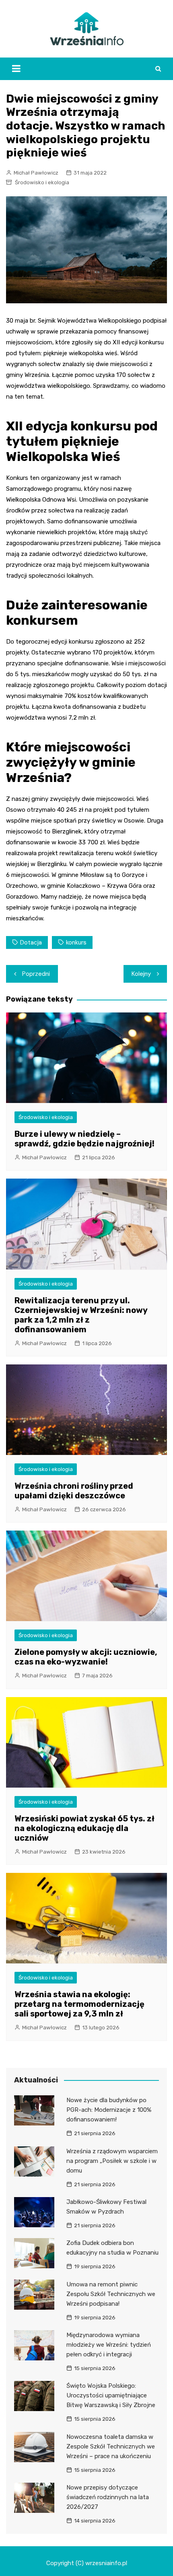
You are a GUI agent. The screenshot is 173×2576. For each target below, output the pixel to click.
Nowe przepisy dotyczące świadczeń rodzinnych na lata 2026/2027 (108, 2497)
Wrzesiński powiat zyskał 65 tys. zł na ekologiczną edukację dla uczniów (84, 1828)
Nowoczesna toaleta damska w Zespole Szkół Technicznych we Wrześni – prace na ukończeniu (111, 2446)
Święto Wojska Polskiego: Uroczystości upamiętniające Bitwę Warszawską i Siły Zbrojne (111, 2395)
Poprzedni (36, 974)
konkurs (76, 942)
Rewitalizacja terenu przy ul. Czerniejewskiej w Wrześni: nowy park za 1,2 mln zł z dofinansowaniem (81, 1315)
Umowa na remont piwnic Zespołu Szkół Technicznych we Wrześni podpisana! (111, 2294)
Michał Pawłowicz (36, 173)
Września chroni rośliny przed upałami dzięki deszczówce (74, 1491)
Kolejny (141, 974)
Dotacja (31, 942)
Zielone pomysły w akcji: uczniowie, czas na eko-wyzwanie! (86, 1657)
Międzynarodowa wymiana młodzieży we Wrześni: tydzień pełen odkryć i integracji (109, 2345)
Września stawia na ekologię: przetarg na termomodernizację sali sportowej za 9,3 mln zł (79, 2004)
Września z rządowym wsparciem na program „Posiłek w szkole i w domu (112, 2161)
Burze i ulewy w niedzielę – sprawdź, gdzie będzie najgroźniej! (84, 1139)
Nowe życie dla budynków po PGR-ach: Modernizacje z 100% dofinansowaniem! (109, 2110)
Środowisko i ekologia (42, 182)
